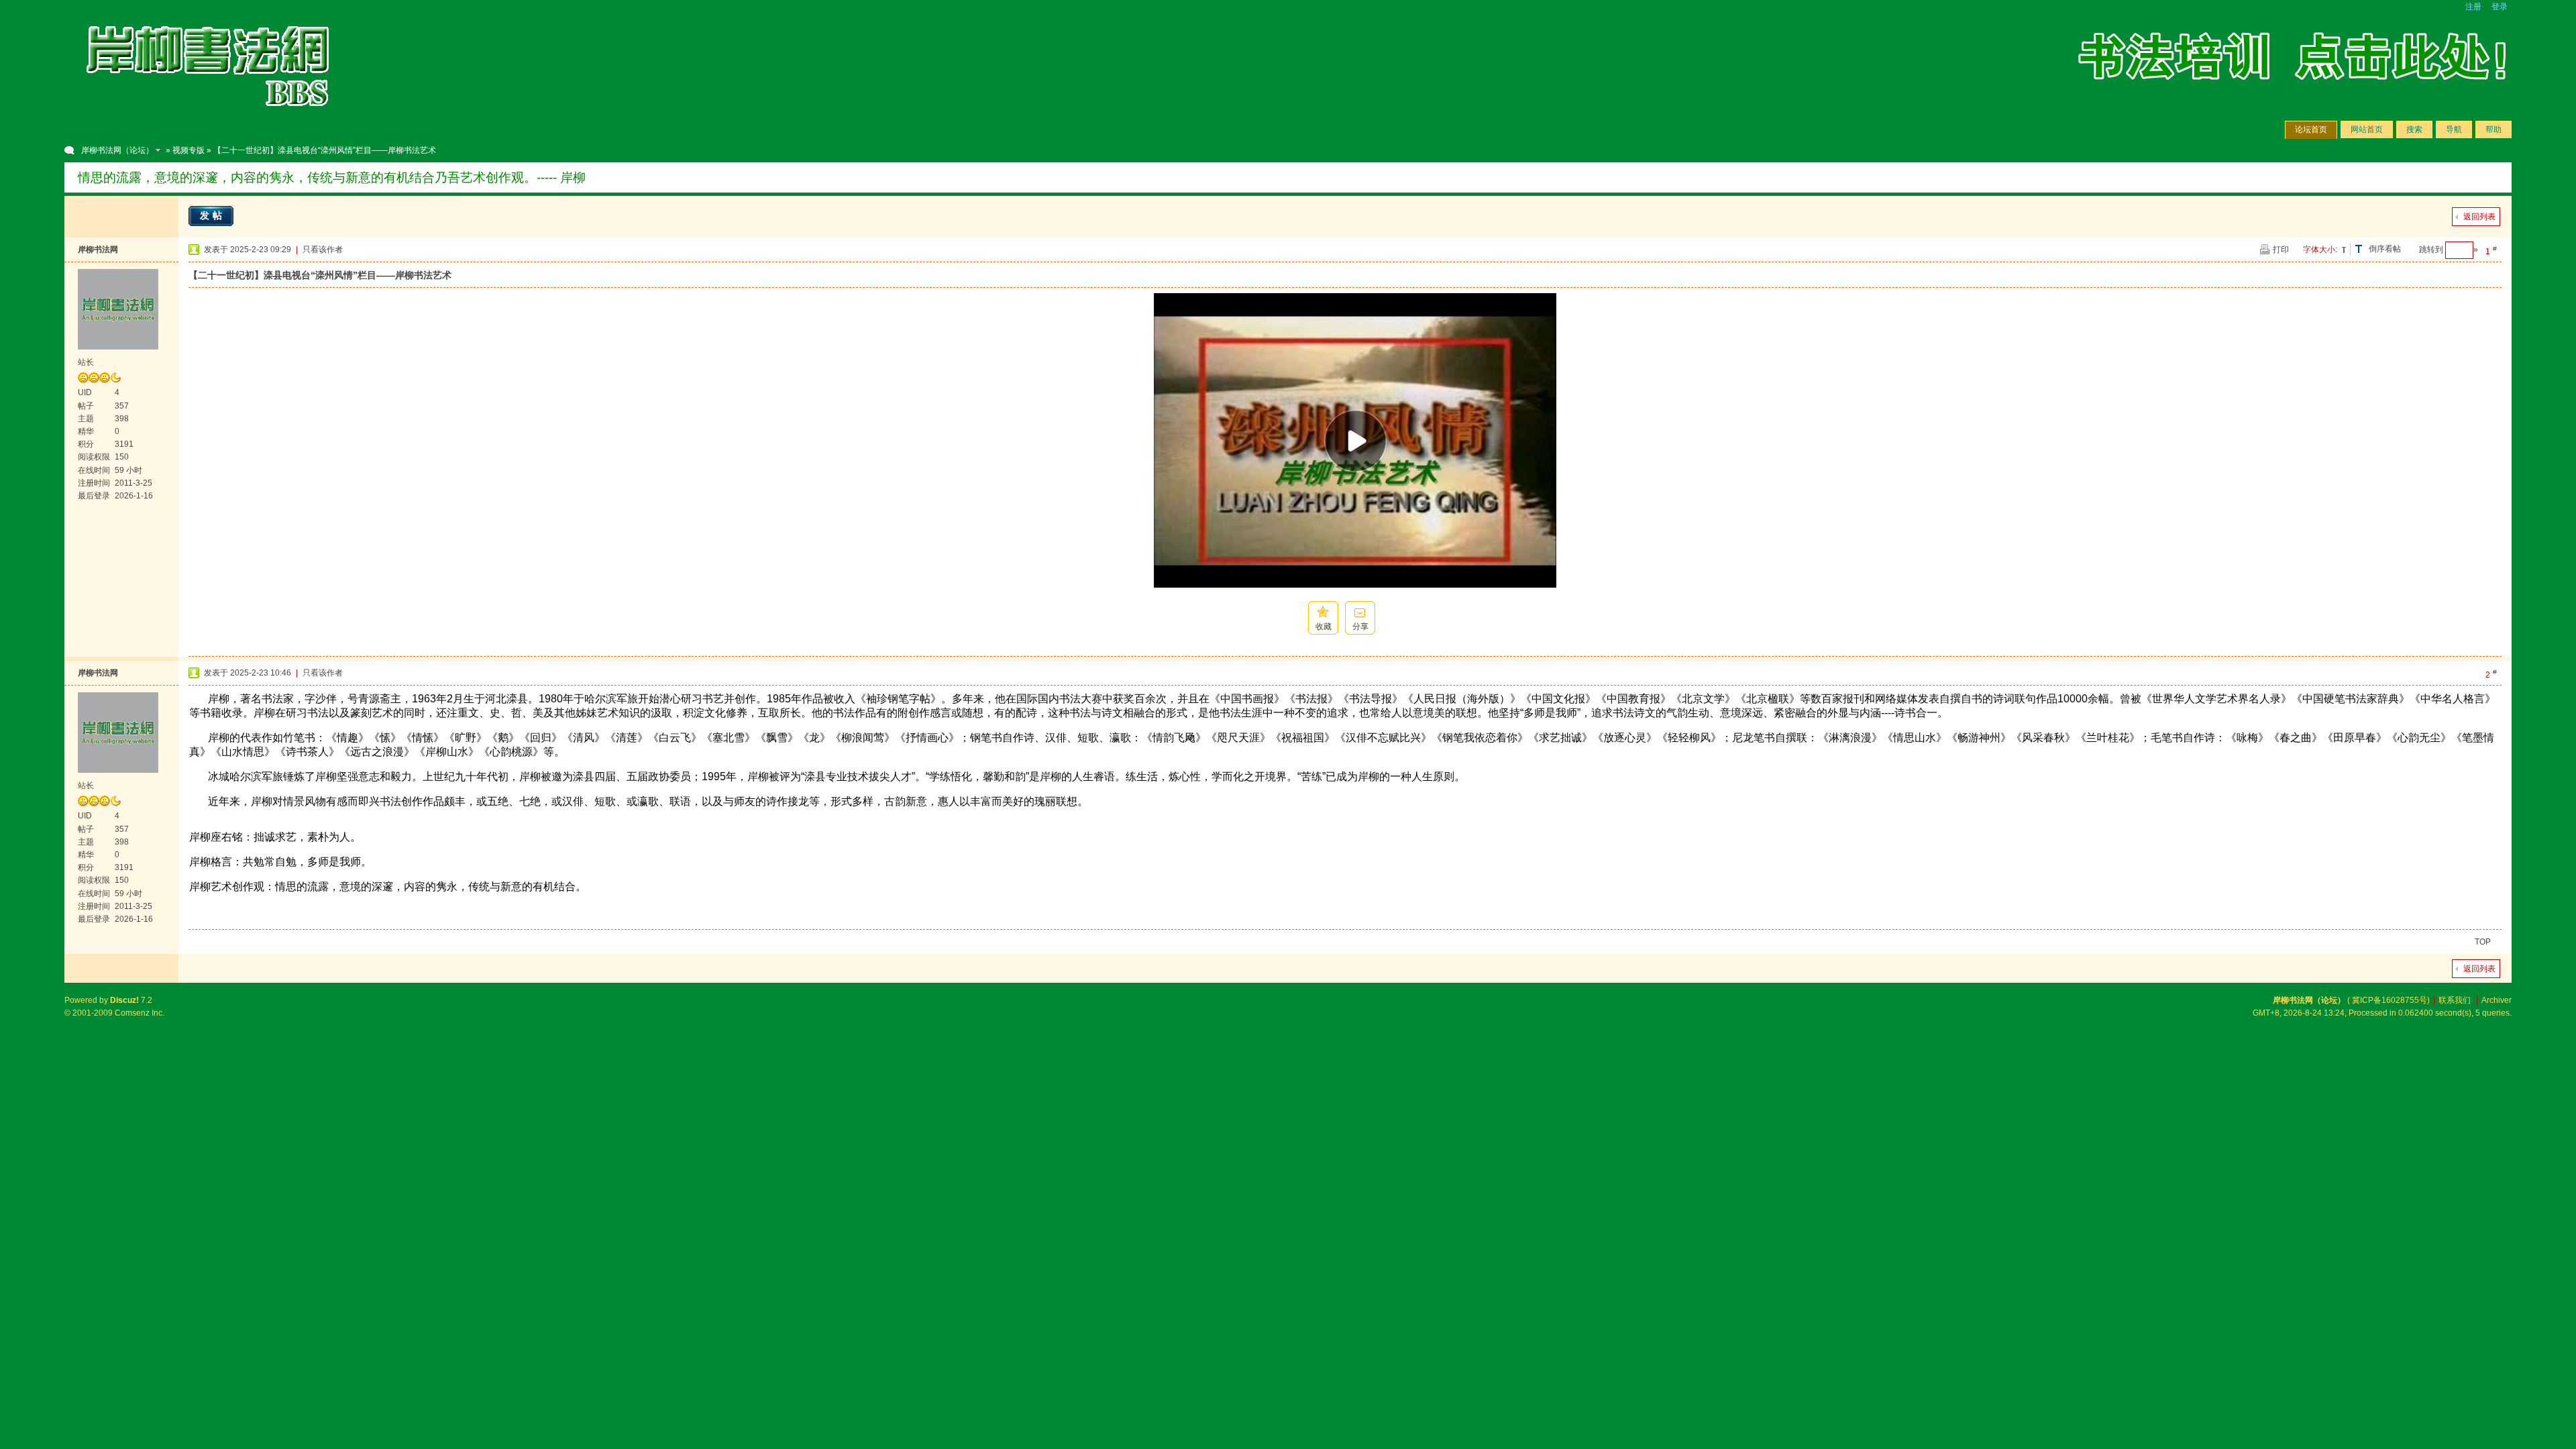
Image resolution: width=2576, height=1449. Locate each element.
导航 (2454, 129)
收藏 (1324, 627)
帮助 (2493, 129)
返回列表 (2479, 217)
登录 (2500, 7)
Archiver (2497, 1000)
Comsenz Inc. (140, 1013)
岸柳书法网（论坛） (117, 150)
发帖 (213, 215)
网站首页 (2367, 129)
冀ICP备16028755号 (2390, 1000)
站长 (86, 362)
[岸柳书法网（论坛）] (209, 121)
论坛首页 (2311, 129)
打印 (2281, 250)
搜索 (2414, 129)
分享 (1360, 627)
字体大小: (2320, 250)
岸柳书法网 (98, 250)
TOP (2483, 942)
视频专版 (189, 150)
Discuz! (124, 1000)
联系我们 (2455, 1000)
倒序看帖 (2385, 249)
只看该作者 (323, 250)
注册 (2473, 7)
